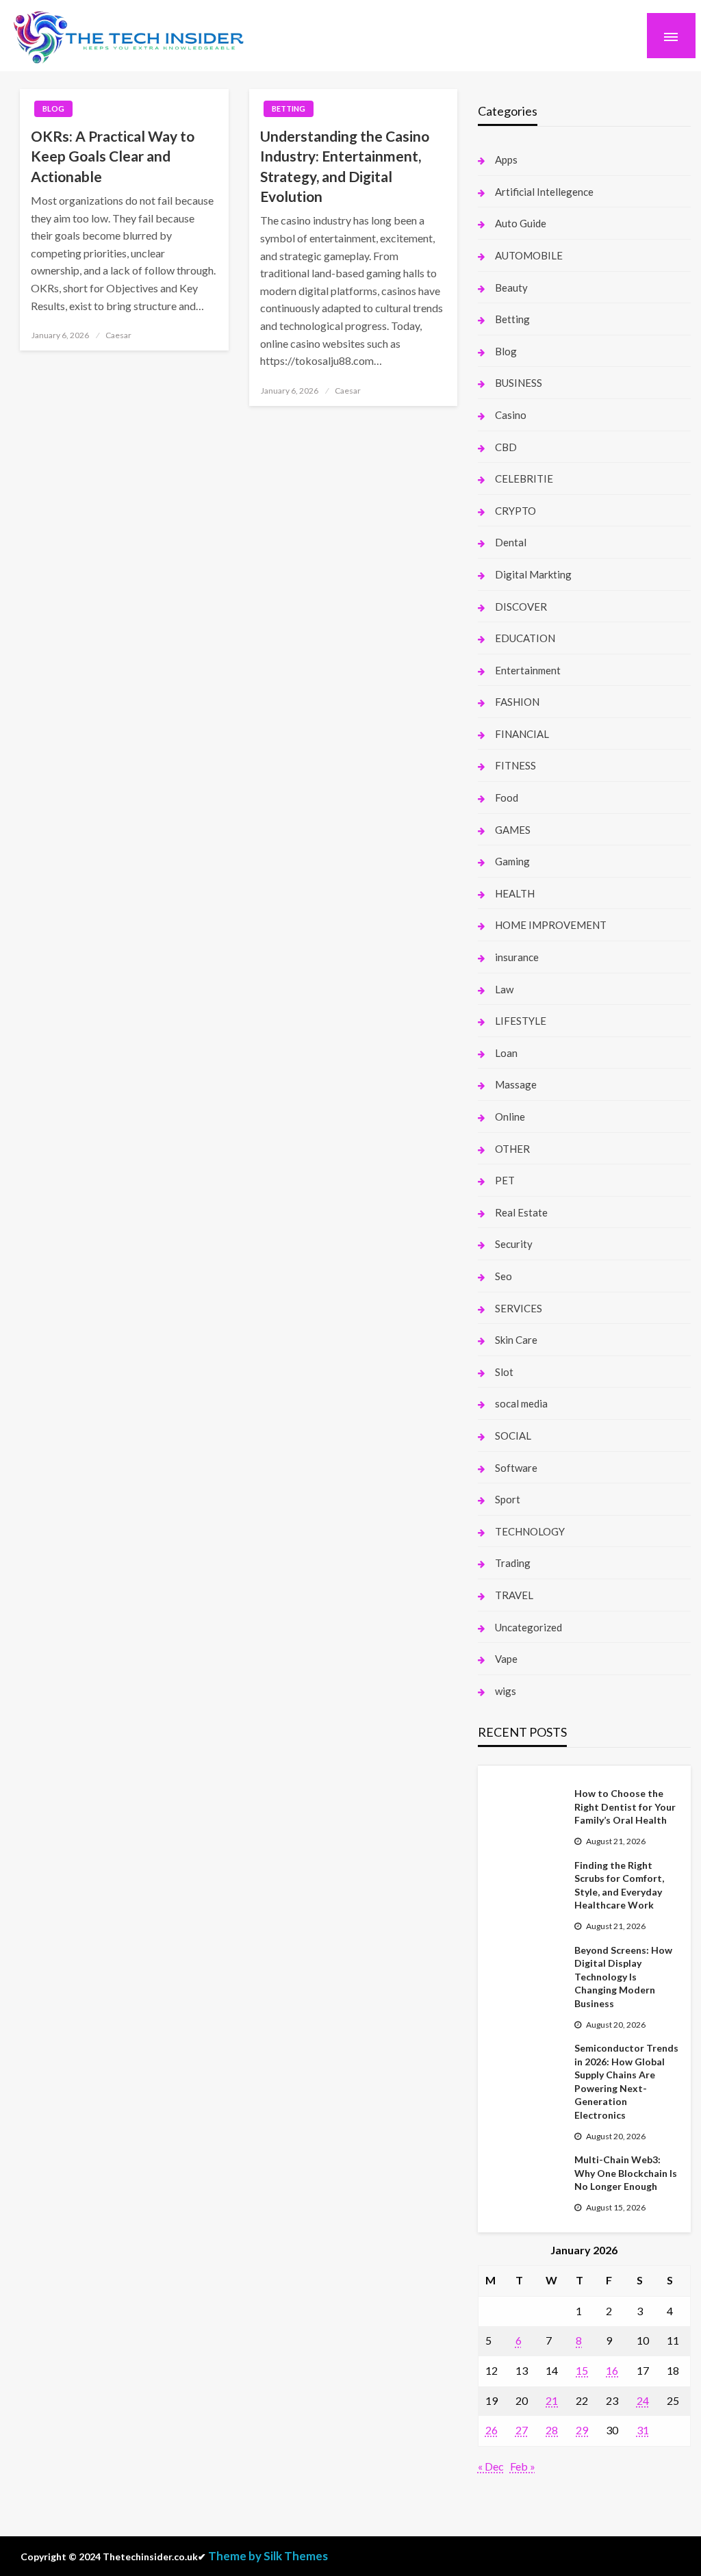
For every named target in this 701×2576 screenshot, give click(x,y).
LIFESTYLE (521, 1021)
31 (643, 2430)
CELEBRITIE (524, 479)
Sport (508, 1499)
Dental (511, 542)
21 (552, 2400)
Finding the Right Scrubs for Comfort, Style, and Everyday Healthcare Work (619, 1885)
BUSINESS (519, 383)
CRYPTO (515, 511)
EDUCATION (525, 638)
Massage (516, 1084)
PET (505, 1180)
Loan (506, 1053)
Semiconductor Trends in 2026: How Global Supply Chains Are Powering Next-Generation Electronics (626, 2081)
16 (612, 2370)
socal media (521, 1403)
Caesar (118, 335)
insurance (517, 957)
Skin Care (516, 1340)
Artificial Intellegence (544, 192)
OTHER (512, 1149)
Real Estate (521, 1212)
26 (492, 2430)
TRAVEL (514, 1595)
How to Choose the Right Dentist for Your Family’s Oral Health (625, 1807)
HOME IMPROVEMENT (551, 925)
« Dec (491, 2466)
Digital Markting (533, 574)
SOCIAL (513, 1436)
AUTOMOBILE (529, 255)
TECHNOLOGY (530, 1531)
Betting (289, 109)
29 (582, 2430)
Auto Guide (521, 223)
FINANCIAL (522, 734)
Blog (53, 109)
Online (510, 1117)
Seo (504, 1276)
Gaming (512, 861)
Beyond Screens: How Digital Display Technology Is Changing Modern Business (623, 1977)
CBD (506, 447)
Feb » (523, 2466)
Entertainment (528, 670)
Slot (504, 1372)
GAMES (513, 830)
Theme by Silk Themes (268, 2556)
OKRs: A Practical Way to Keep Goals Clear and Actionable (113, 156)
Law (504, 989)
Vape (506, 1659)
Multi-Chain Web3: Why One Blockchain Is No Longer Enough (626, 2173)
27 (522, 2430)
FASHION (517, 702)
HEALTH (515, 893)
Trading (513, 1563)
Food (507, 798)
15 (582, 2370)
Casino (511, 415)
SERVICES (519, 1308)
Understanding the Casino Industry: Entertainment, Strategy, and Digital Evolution (345, 166)
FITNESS (515, 765)
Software (516, 1468)
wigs (506, 1691)
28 (552, 2430)
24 (643, 2400)
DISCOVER (521, 607)
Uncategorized (528, 1627)
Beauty (511, 288)
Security (514, 1244)
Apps (506, 160)
